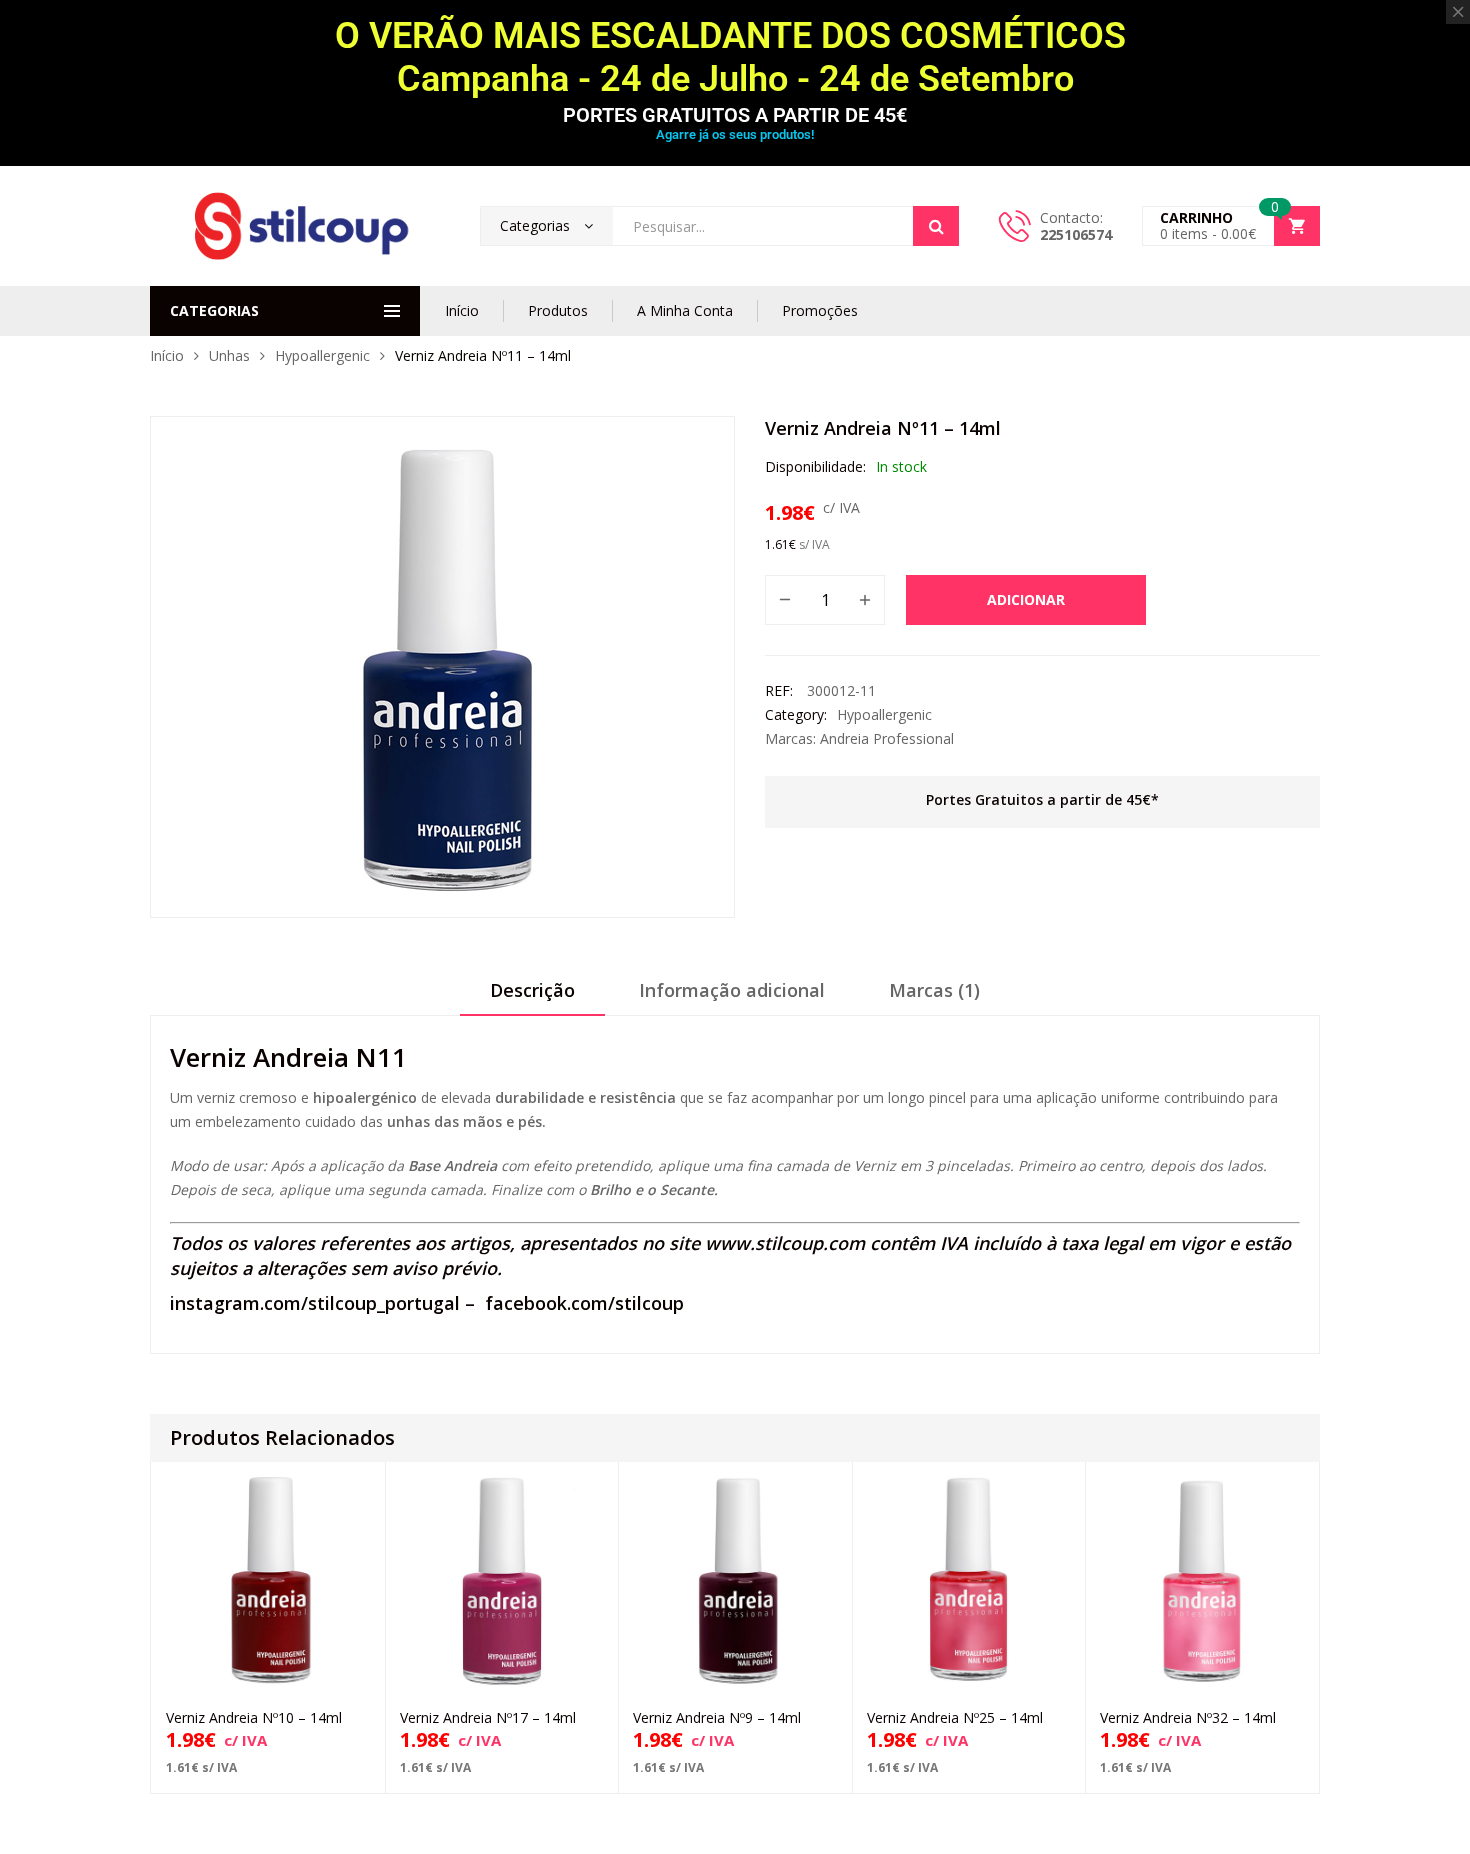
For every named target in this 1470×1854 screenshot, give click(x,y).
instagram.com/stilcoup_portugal (315, 1303)
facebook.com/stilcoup (584, 1303)
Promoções (820, 310)
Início (462, 310)
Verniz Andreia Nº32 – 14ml (1188, 1717)
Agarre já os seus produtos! (735, 134)
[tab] (532, 997)
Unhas (229, 355)
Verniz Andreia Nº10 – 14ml (254, 1717)
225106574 (1076, 234)
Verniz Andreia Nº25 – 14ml (955, 1717)
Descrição (532, 990)
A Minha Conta (685, 310)
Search (936, 226)
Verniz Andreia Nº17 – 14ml (488, 1717)
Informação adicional (732, 990)
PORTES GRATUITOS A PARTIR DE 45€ (735, 115)
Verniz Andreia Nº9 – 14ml (717, 1717)
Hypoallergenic (322, 355)
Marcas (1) (934, 990)
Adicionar (1026, 599)
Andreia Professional (887, 738)
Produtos (558, 310)
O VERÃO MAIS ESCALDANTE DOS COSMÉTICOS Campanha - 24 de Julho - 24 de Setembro (735, 57)
